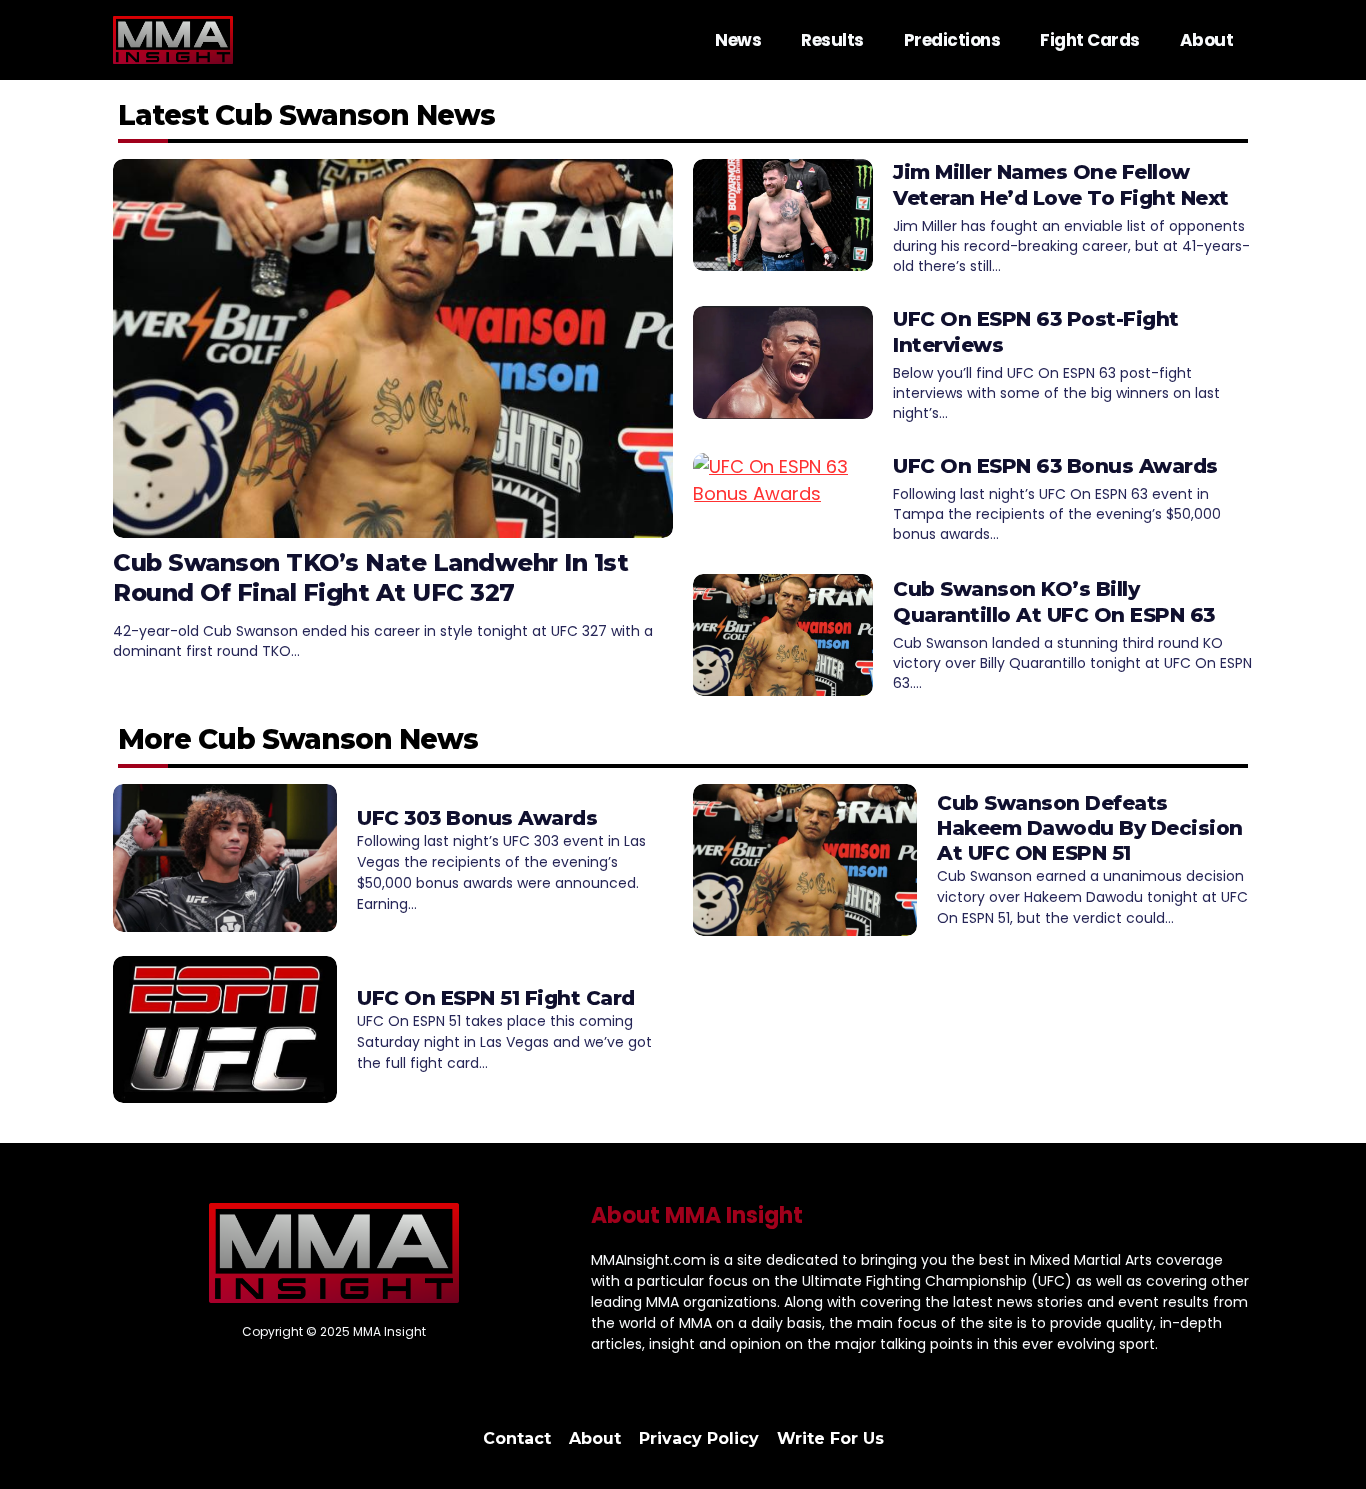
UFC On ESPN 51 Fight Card (496, 998)
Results (832, 40)
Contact (517, 1438)
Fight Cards (1090, 40)
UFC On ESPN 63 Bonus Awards (1055, 466)
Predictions (952, 40)
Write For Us (830, 1438)
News (738, 40)
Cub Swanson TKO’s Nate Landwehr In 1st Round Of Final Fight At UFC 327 (370, 577)
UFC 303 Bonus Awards (477, 818)
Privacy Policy (699, 1438)
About (1207, 40)
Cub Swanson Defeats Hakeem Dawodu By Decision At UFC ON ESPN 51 (1090, 828)
